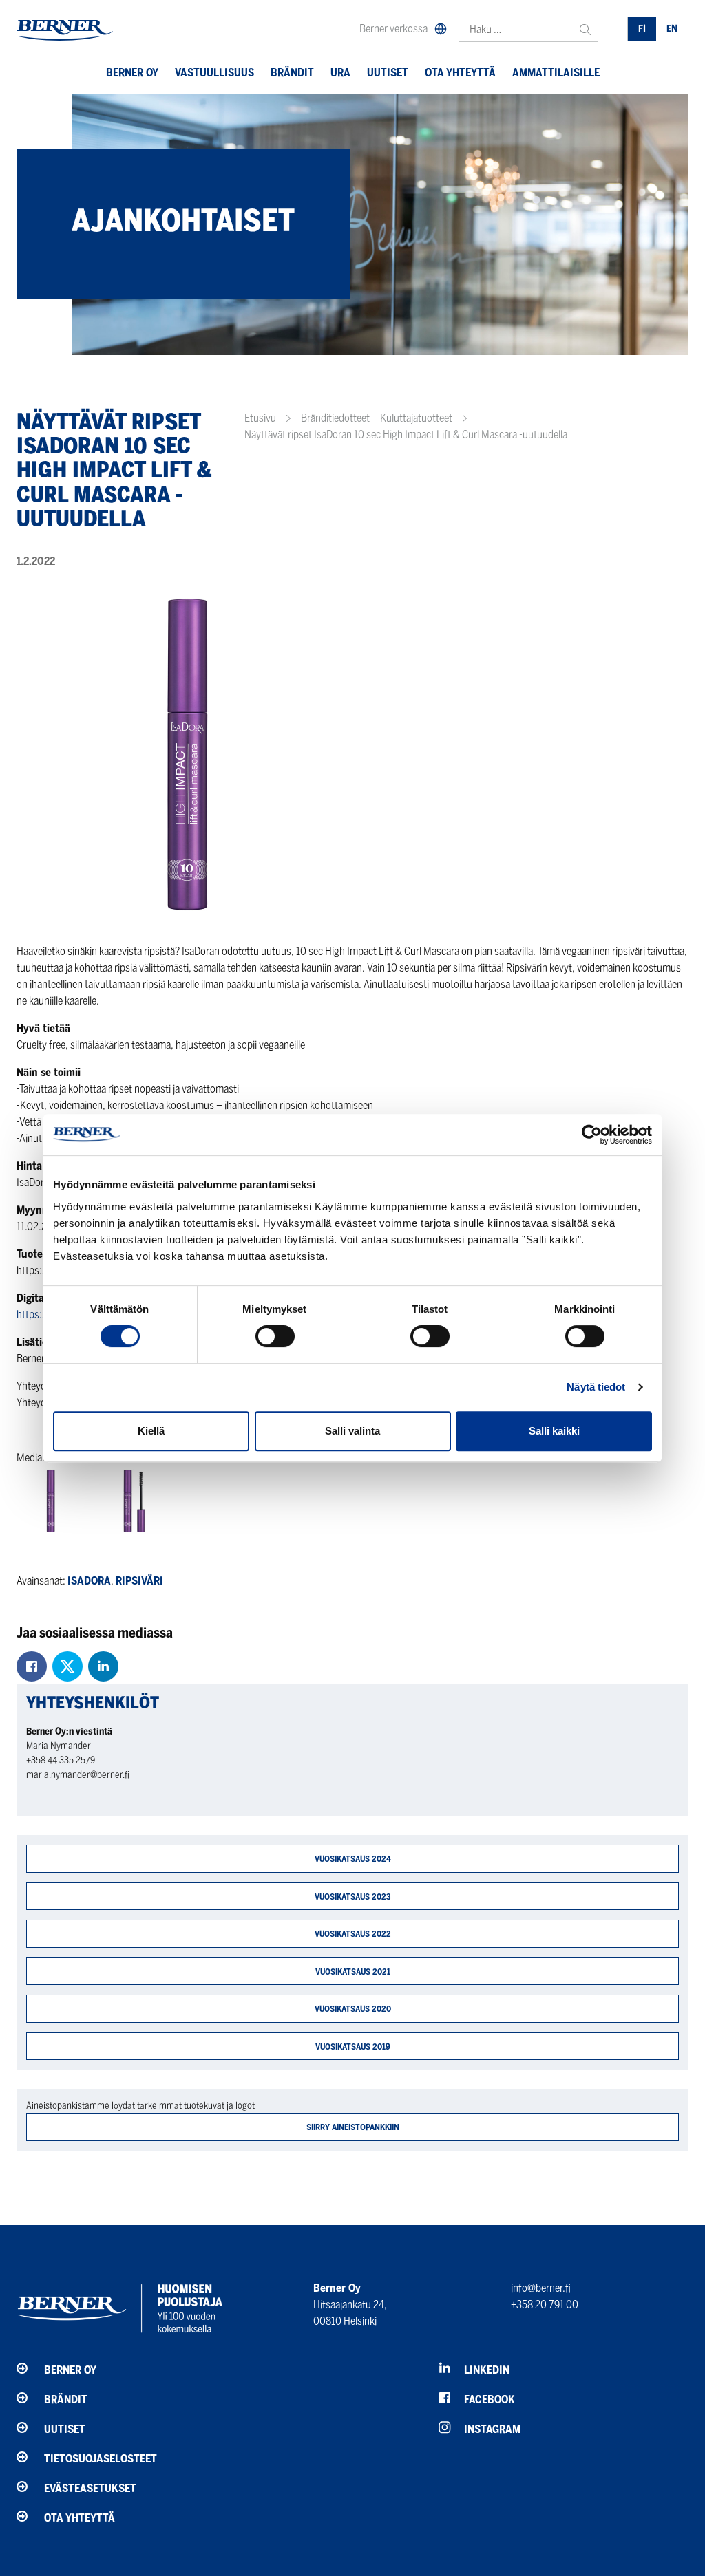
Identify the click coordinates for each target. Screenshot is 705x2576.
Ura (340, 73)
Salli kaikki (554, 1431)
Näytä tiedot (596, 1387)
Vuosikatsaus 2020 (353, 2009)
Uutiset (388, 73)
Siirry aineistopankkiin (353, 2127)
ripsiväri (139, 1581)
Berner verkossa (393, 29)
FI (642, 29)
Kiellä (151, 1431)
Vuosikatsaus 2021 (353, 1972)
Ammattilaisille (556, 73)
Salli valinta (352, 1431)
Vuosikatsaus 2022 (353, 1934)
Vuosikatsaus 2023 (353, 1897)
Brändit (292, 73)
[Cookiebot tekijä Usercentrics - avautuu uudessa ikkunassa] (592, 1135)
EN (672, 29)
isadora (89, 1581)
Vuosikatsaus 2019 (353, 2047)
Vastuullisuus (214, 73)
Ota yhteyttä (460, 73)
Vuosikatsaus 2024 (353, 1859)
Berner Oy (132, 73)
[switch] (275, 1336)
